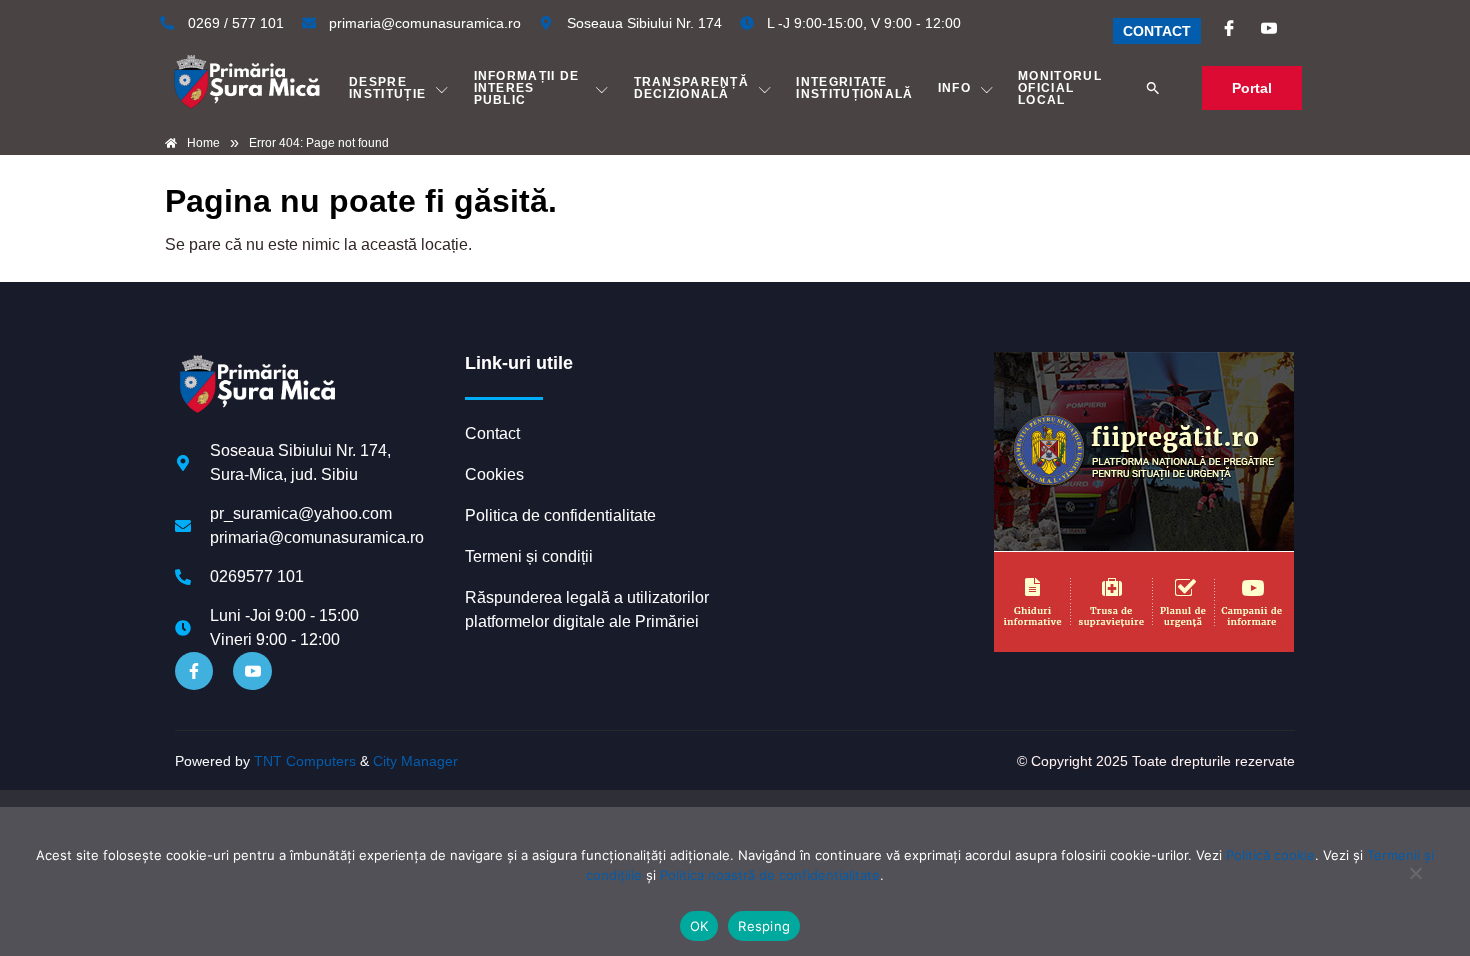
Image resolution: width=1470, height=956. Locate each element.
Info (954, 88)
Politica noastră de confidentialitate (770, 875)
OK (699, 926)
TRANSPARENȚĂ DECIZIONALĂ (692, 88)
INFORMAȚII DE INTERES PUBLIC (527, 88)
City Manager (415, 761)
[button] (1153, 88)
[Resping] (1415, 883)
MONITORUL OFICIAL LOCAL (1060, 88)
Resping (764, 926)
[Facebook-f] (194, 671)
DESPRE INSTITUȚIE (387, 88)
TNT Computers (305, 761)
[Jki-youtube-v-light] (252, 671)
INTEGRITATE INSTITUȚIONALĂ (854, 88)
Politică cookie (1270, 855)
